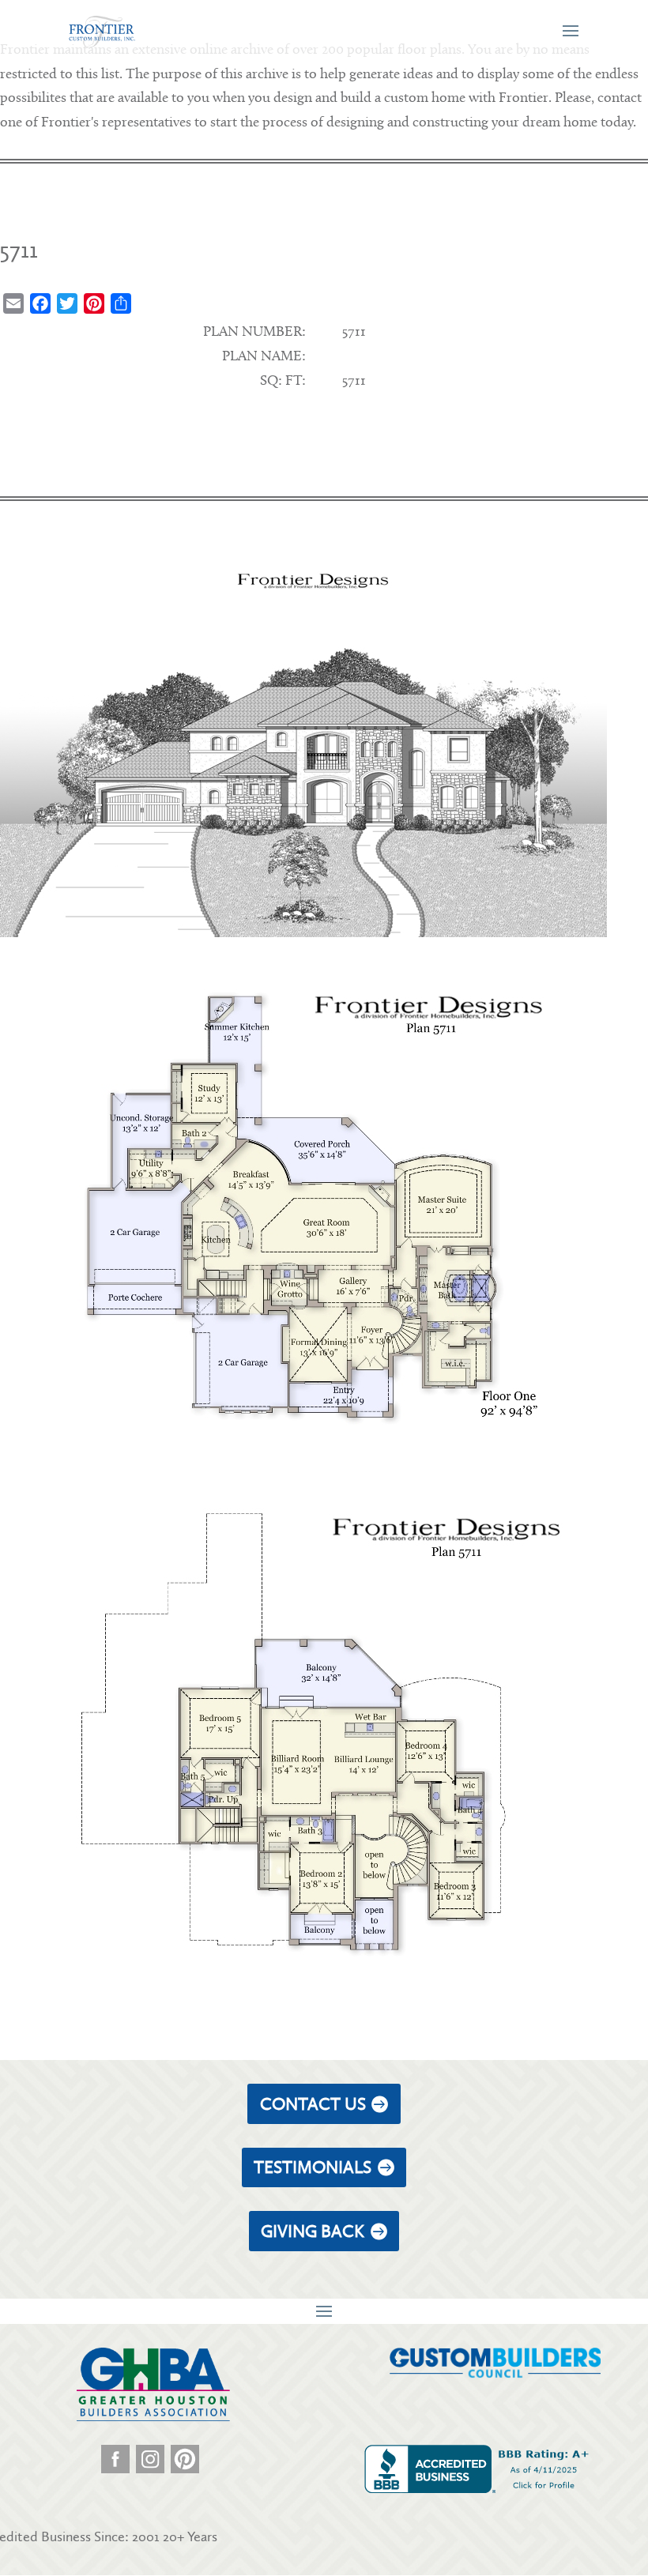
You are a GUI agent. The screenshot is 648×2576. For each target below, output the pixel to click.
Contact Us (313, 2104)
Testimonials (313, 2167)
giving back (313, 2231)
